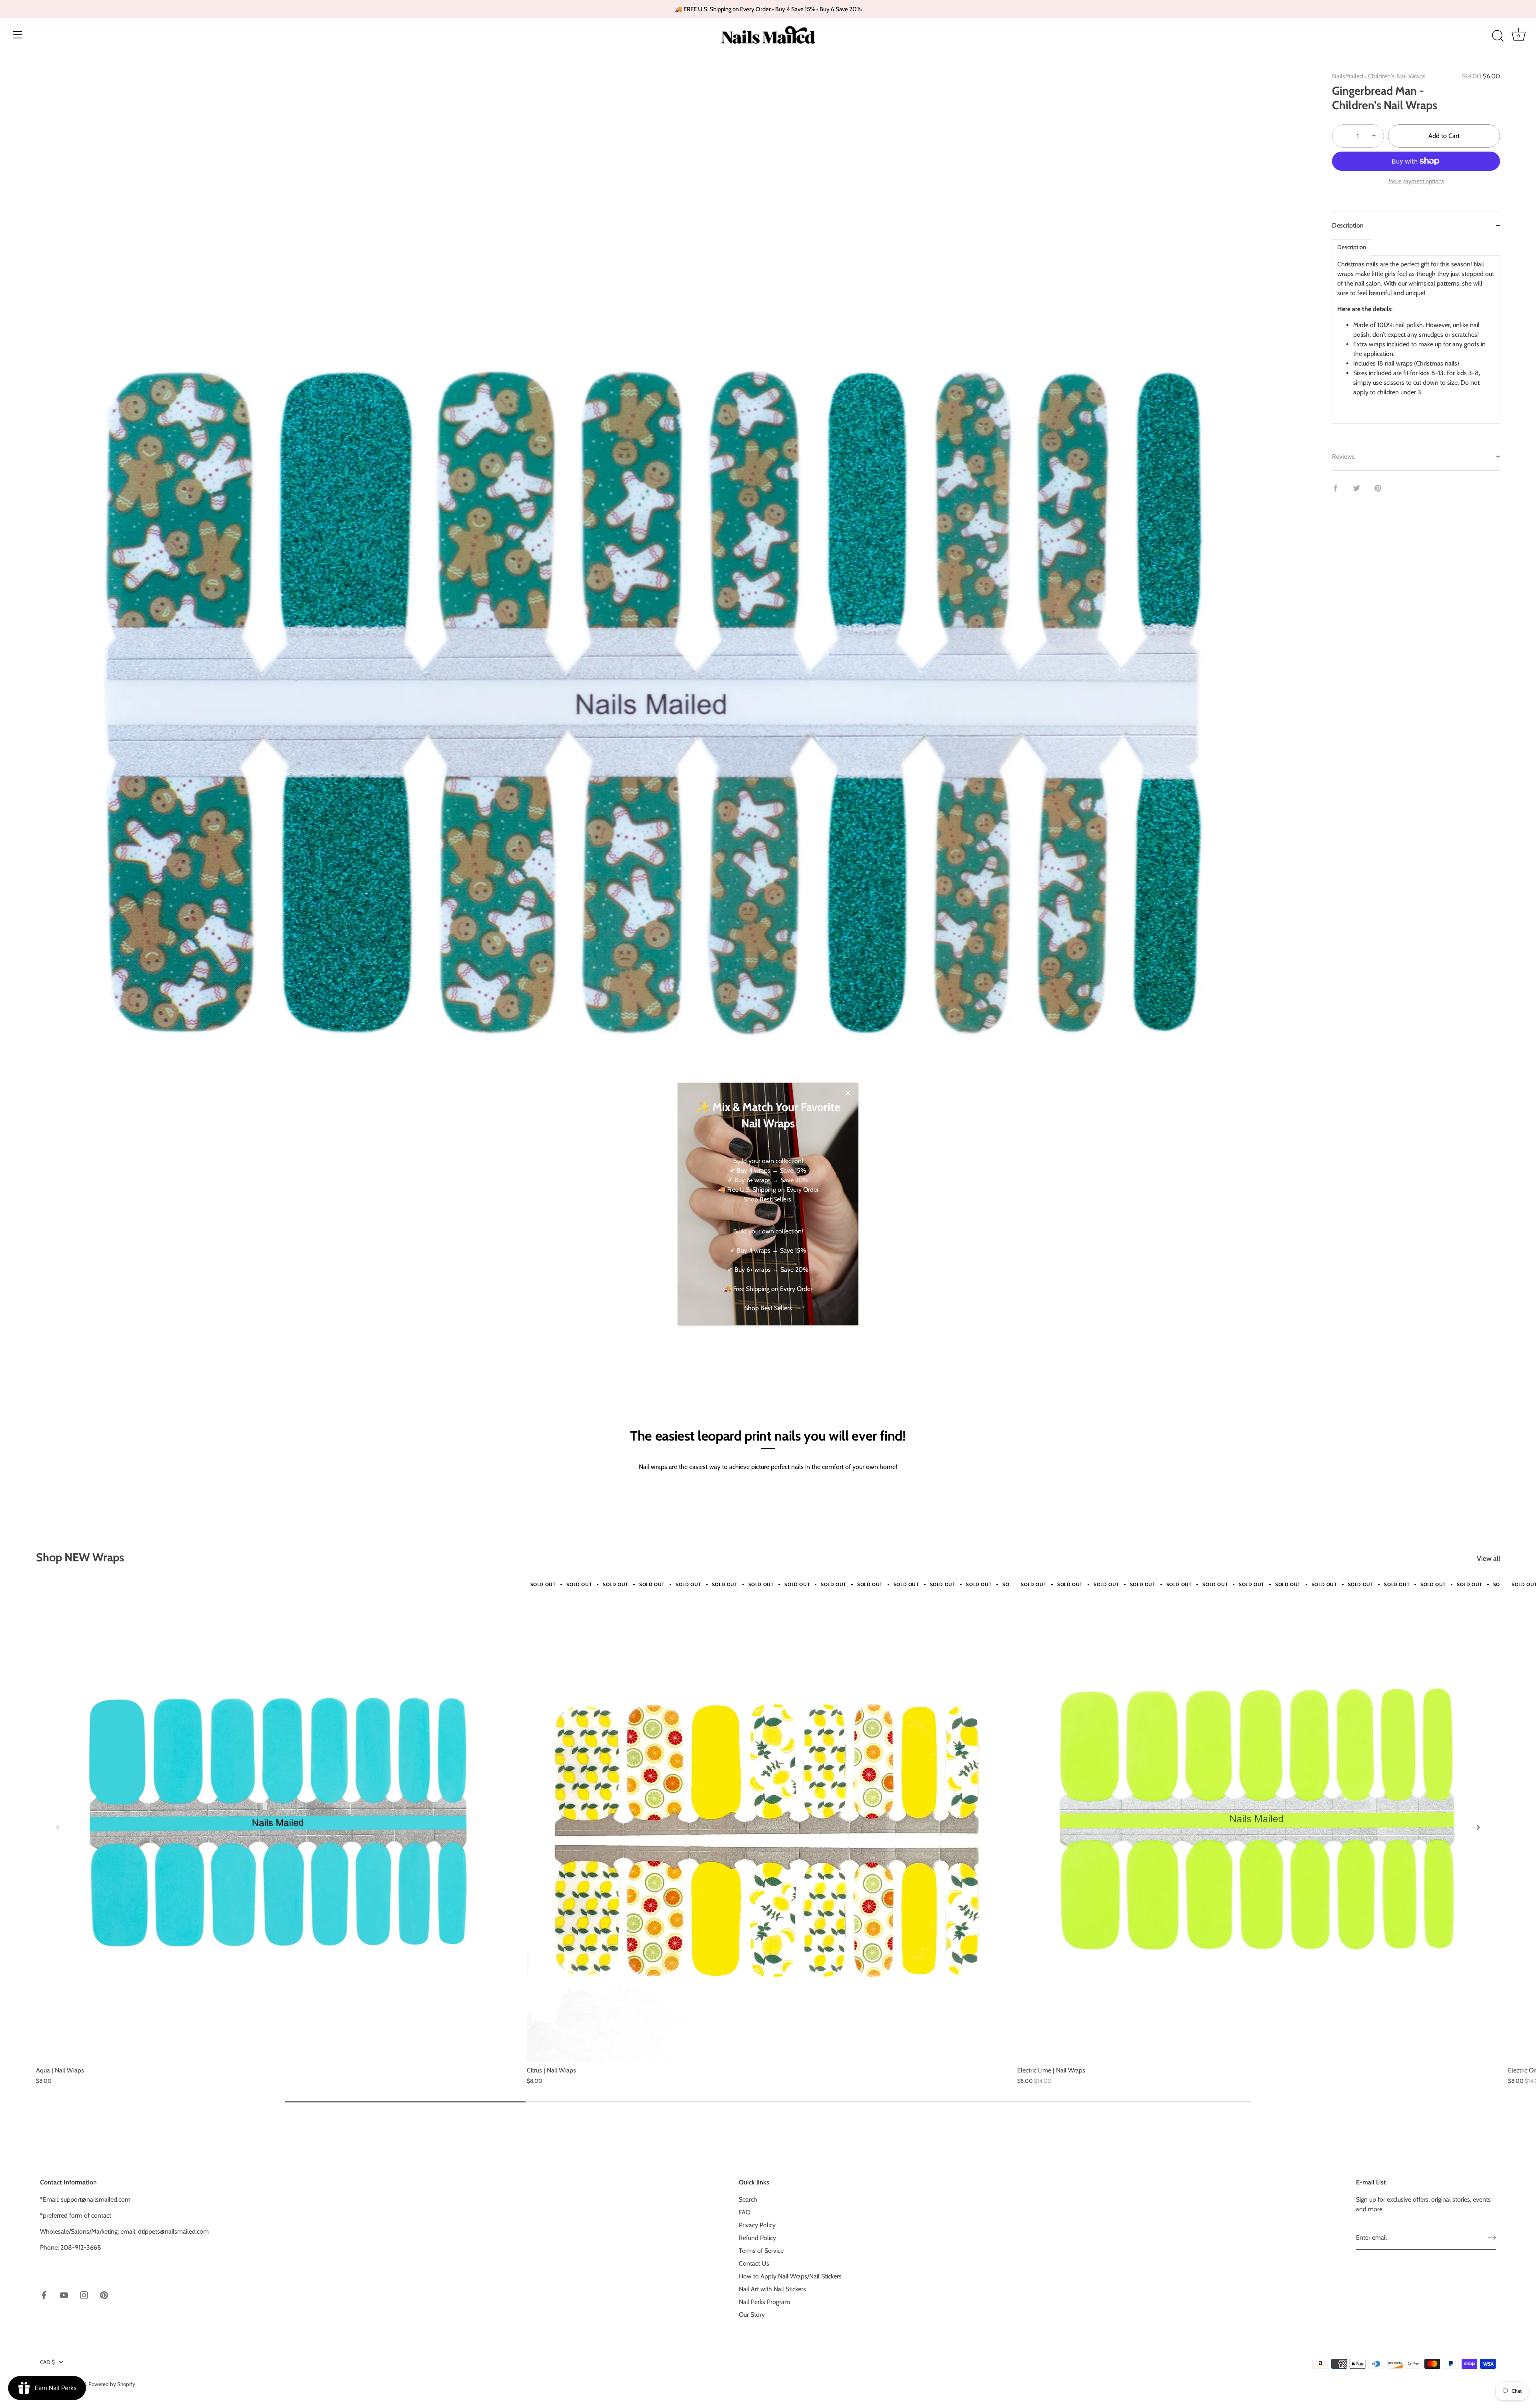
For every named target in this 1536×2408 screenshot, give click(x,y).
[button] (58, 1827)
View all (1488, 1558)
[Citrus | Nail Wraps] (768, 1821)
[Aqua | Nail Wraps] (277, 1821)
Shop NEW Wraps (80, 1557)
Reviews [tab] (1343, 457)
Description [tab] (1348, 225)
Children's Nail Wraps (1397, 76)
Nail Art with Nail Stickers (772, 2289)
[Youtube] (64, 2295)
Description (1352, 247)
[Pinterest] (104, 2295)
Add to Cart (1444, 136)
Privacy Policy (757, 2225)
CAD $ (47, 2362)
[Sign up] (1492, 2238)
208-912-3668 (81, 2247)
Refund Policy (757, 2238)
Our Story (752, 2315)
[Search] (1498, 36)
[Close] (848, 1093)
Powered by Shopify (112, 2384)
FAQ (745, 2212)
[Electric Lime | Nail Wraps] (1259, 1821)
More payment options (1416, 181)
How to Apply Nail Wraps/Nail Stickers (790, 2276)
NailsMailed (1348, 76)
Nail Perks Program (764, 2302)
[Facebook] (44, 2295)
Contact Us (754, 2263)
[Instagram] (84, 2295)
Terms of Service (761, 2251)
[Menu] (18, 35)
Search (748, 2199)
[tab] (1416, 341)
